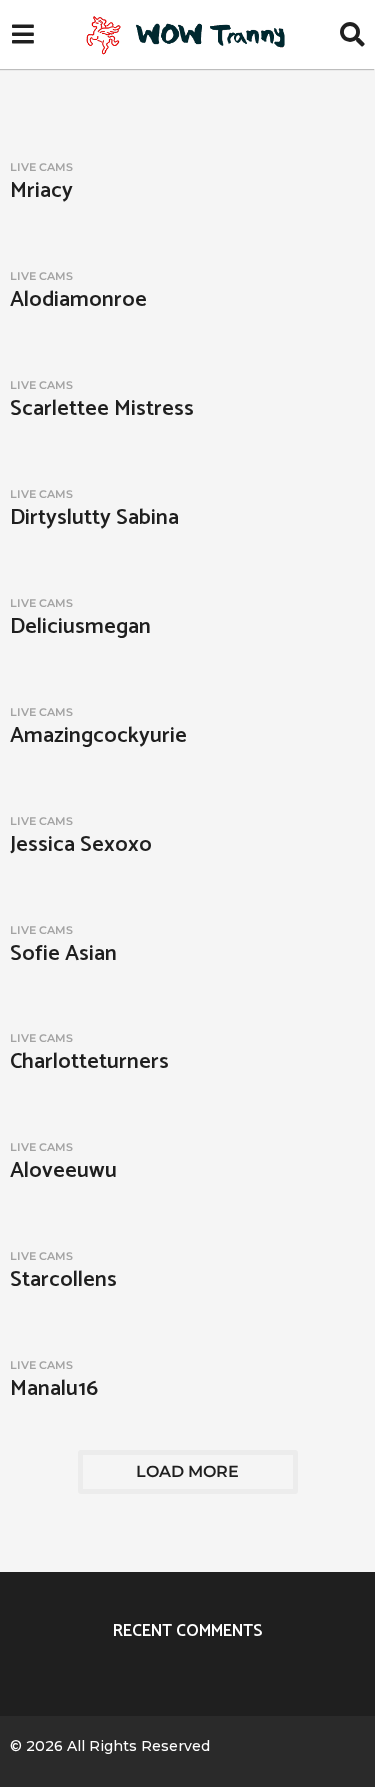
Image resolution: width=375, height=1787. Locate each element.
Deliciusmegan (80, 627)
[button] (22, 35)
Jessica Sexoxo (81, 845)
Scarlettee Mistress (102, 409)
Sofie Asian (63, 954)
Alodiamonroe (78, 300)
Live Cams (41, 167)
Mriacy (41, 191)
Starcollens (63, 1280)
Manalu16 (54, 1389)
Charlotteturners (89, 1062)
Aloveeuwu (63, 1171)
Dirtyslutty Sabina (94, 518)
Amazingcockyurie (98, 736)
